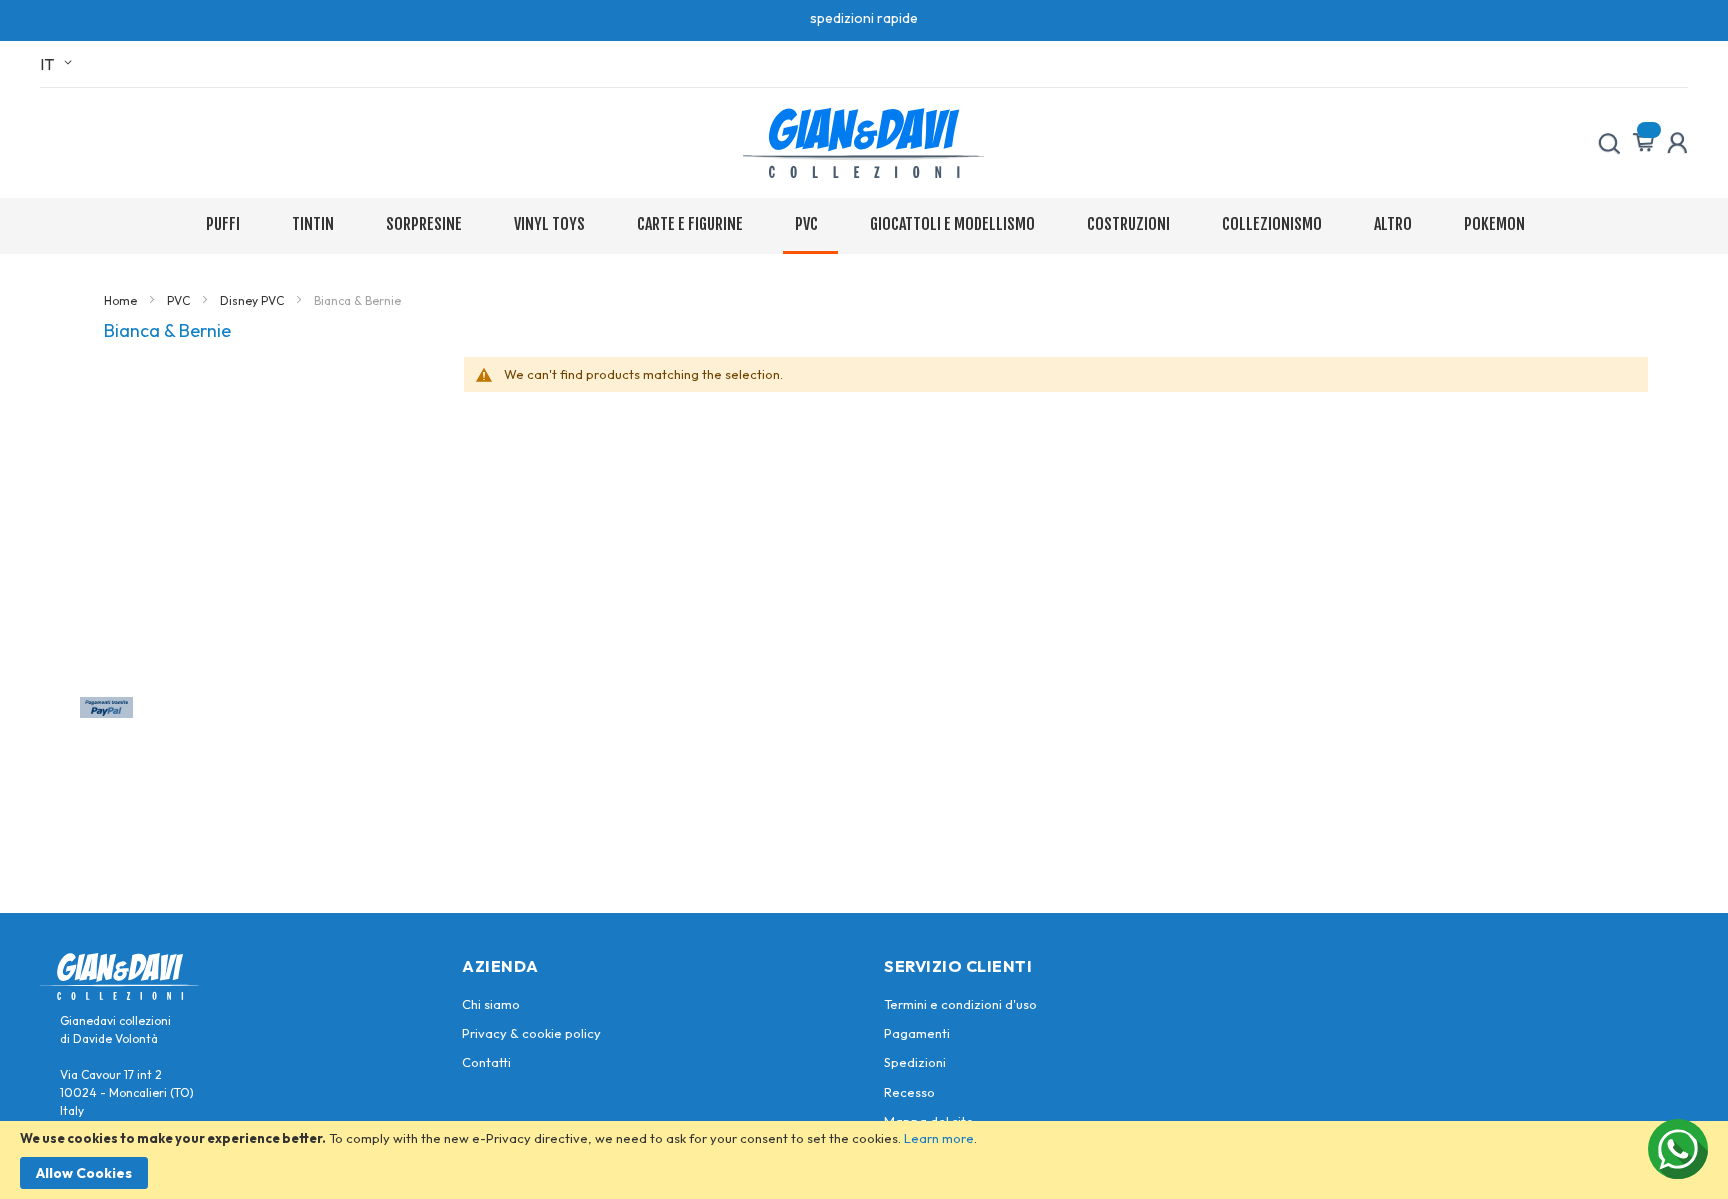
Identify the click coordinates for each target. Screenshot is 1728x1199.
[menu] (864, 226)
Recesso (909, 1092)
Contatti (486, 1062)
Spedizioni (915, 1062)
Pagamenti (917, 1033)
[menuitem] (227, 224)
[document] (864, 1160)
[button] (59, 64)
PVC (180, 300)
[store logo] (864, 143)
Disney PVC (253, 300)
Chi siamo (491, 1004)
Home (122, 300)
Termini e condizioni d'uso (960, 1004)
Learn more (939, 1138)
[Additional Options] (106, 712)
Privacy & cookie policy (531, 1033)
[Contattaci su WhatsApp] (1678, 1149)
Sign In (1677, 143)
